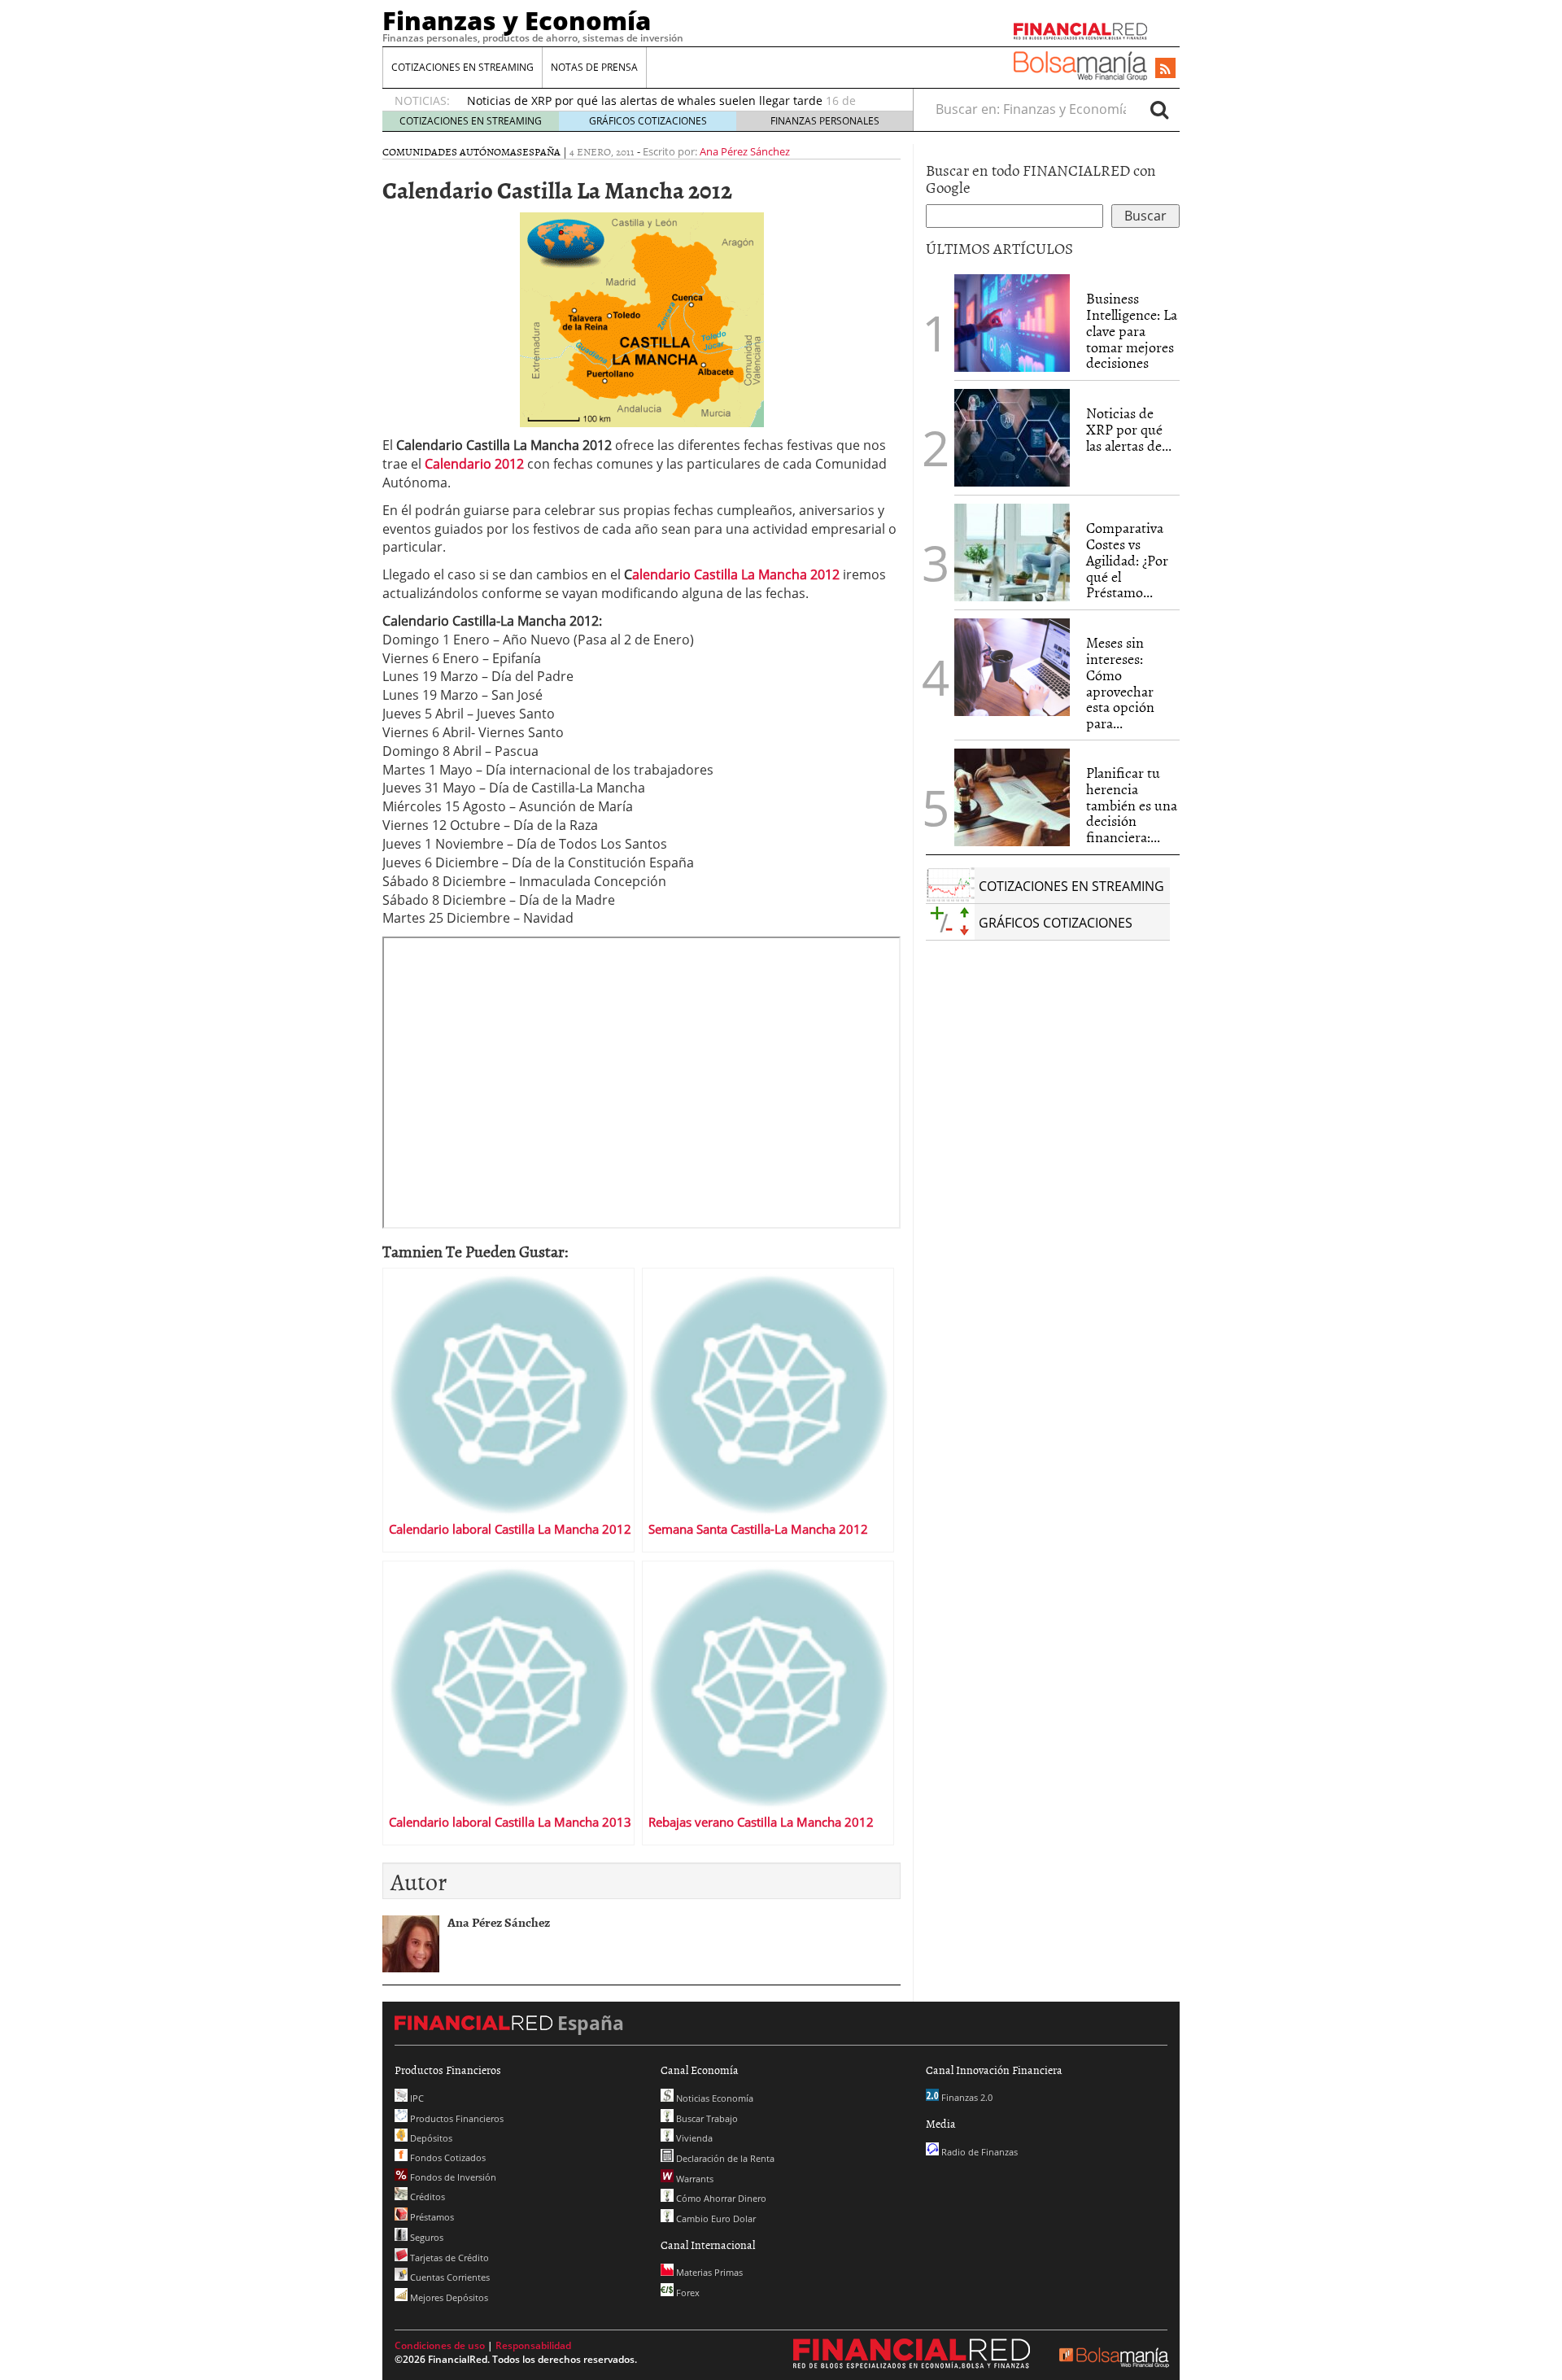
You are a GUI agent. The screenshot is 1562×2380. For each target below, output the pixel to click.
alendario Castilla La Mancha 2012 (736, 574)
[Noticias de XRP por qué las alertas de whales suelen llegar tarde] (1012, 438)
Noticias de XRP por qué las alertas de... (1129, 429)
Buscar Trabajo (706, 2118)
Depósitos (430, 2138)
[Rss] (1165, 69)
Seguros (425, 2237)
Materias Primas (708, 2272)
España (541, 151)
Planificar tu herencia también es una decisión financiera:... (1132, 805)
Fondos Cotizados (447, 2157)
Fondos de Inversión (452, 2177)
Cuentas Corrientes (449, 2277)
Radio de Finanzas (978, 2152)
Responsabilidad (533, 2345)
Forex (687, 2293)
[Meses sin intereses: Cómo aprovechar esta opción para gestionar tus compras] (1012, 667)
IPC (416, 2098)
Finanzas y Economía (517, 20)
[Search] (1159, 109)
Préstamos (431, 2217)
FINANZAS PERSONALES (825, 121)
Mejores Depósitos (448, 2297)
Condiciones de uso (440, 2345)
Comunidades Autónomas (452, 151)
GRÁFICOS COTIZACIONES (648, 121)
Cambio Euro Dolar (715, 2218)
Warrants (694, 2179)
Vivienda (693, 2138)
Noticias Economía (713, 2098)
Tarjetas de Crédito (448, 2258)
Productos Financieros (456, 2118)
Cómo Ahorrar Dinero (720, 2198)
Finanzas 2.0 (966, 2097)
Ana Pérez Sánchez (745, 151)
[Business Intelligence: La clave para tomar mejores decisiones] (1012, 323)
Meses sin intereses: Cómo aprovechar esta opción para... (1120, 683)
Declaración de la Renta (724, 2158)
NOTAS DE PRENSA (594, 67)
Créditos (426, 2197)
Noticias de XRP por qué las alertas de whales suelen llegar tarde (645, 100)
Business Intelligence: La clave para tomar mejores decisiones (1132, 330)
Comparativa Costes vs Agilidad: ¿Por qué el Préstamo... (1127, 560)
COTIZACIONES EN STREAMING (462, 67)
